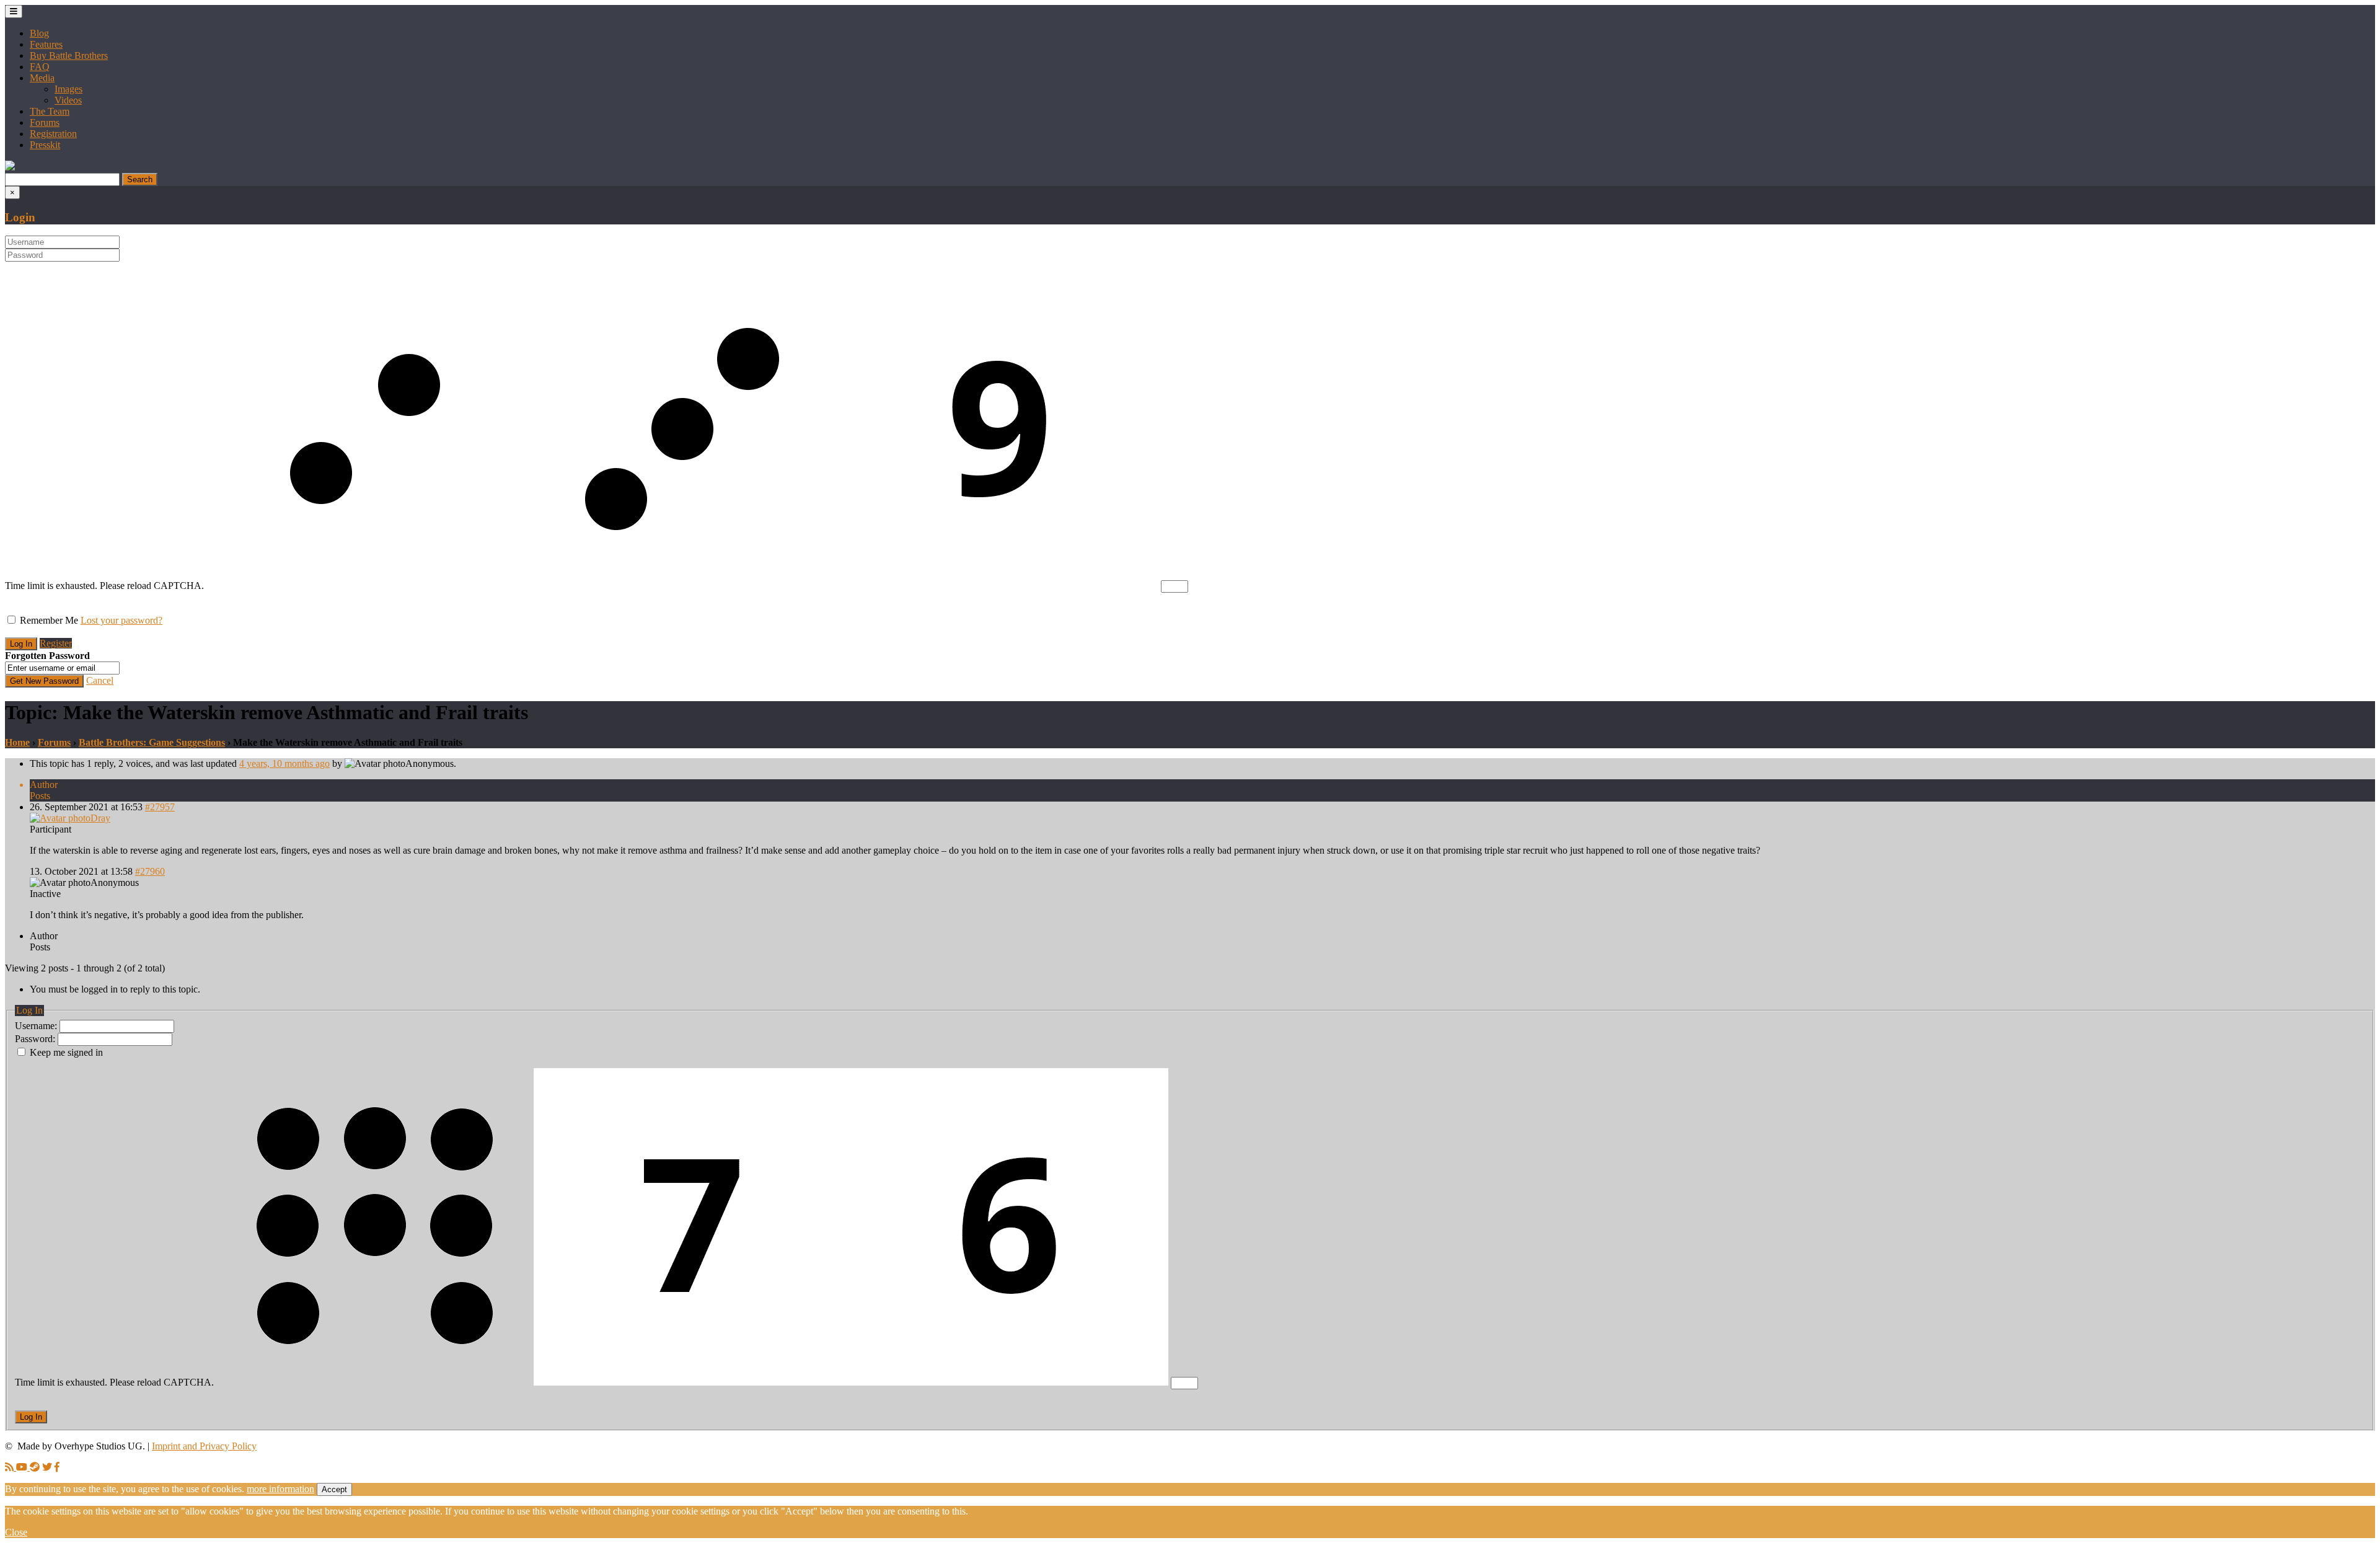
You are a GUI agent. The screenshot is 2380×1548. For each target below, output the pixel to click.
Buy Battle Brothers (69, 55)
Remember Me (49, 620)
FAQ (40, 67)
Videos (68, 100)
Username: (37, 1026)
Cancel (100, 680)
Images (68, 89)
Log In (31, 1417)
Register (56, 643)
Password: (36, 1039)
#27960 (150, 871)
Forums (45, 122)
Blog (39, 33)
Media (42, 78)
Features (46, 44)
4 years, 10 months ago (284, 763)
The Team (50, 111)
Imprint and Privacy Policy (204, 1446)
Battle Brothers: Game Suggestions (152, 742)
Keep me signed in (66, 1052)
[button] (10, 167)
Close (16, 1532)
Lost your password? (121, 620)
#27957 (160, 807)
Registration (53, 134)
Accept (334, 1489)
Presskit (45, 145)
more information (280, 1489)
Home (17, 742)
